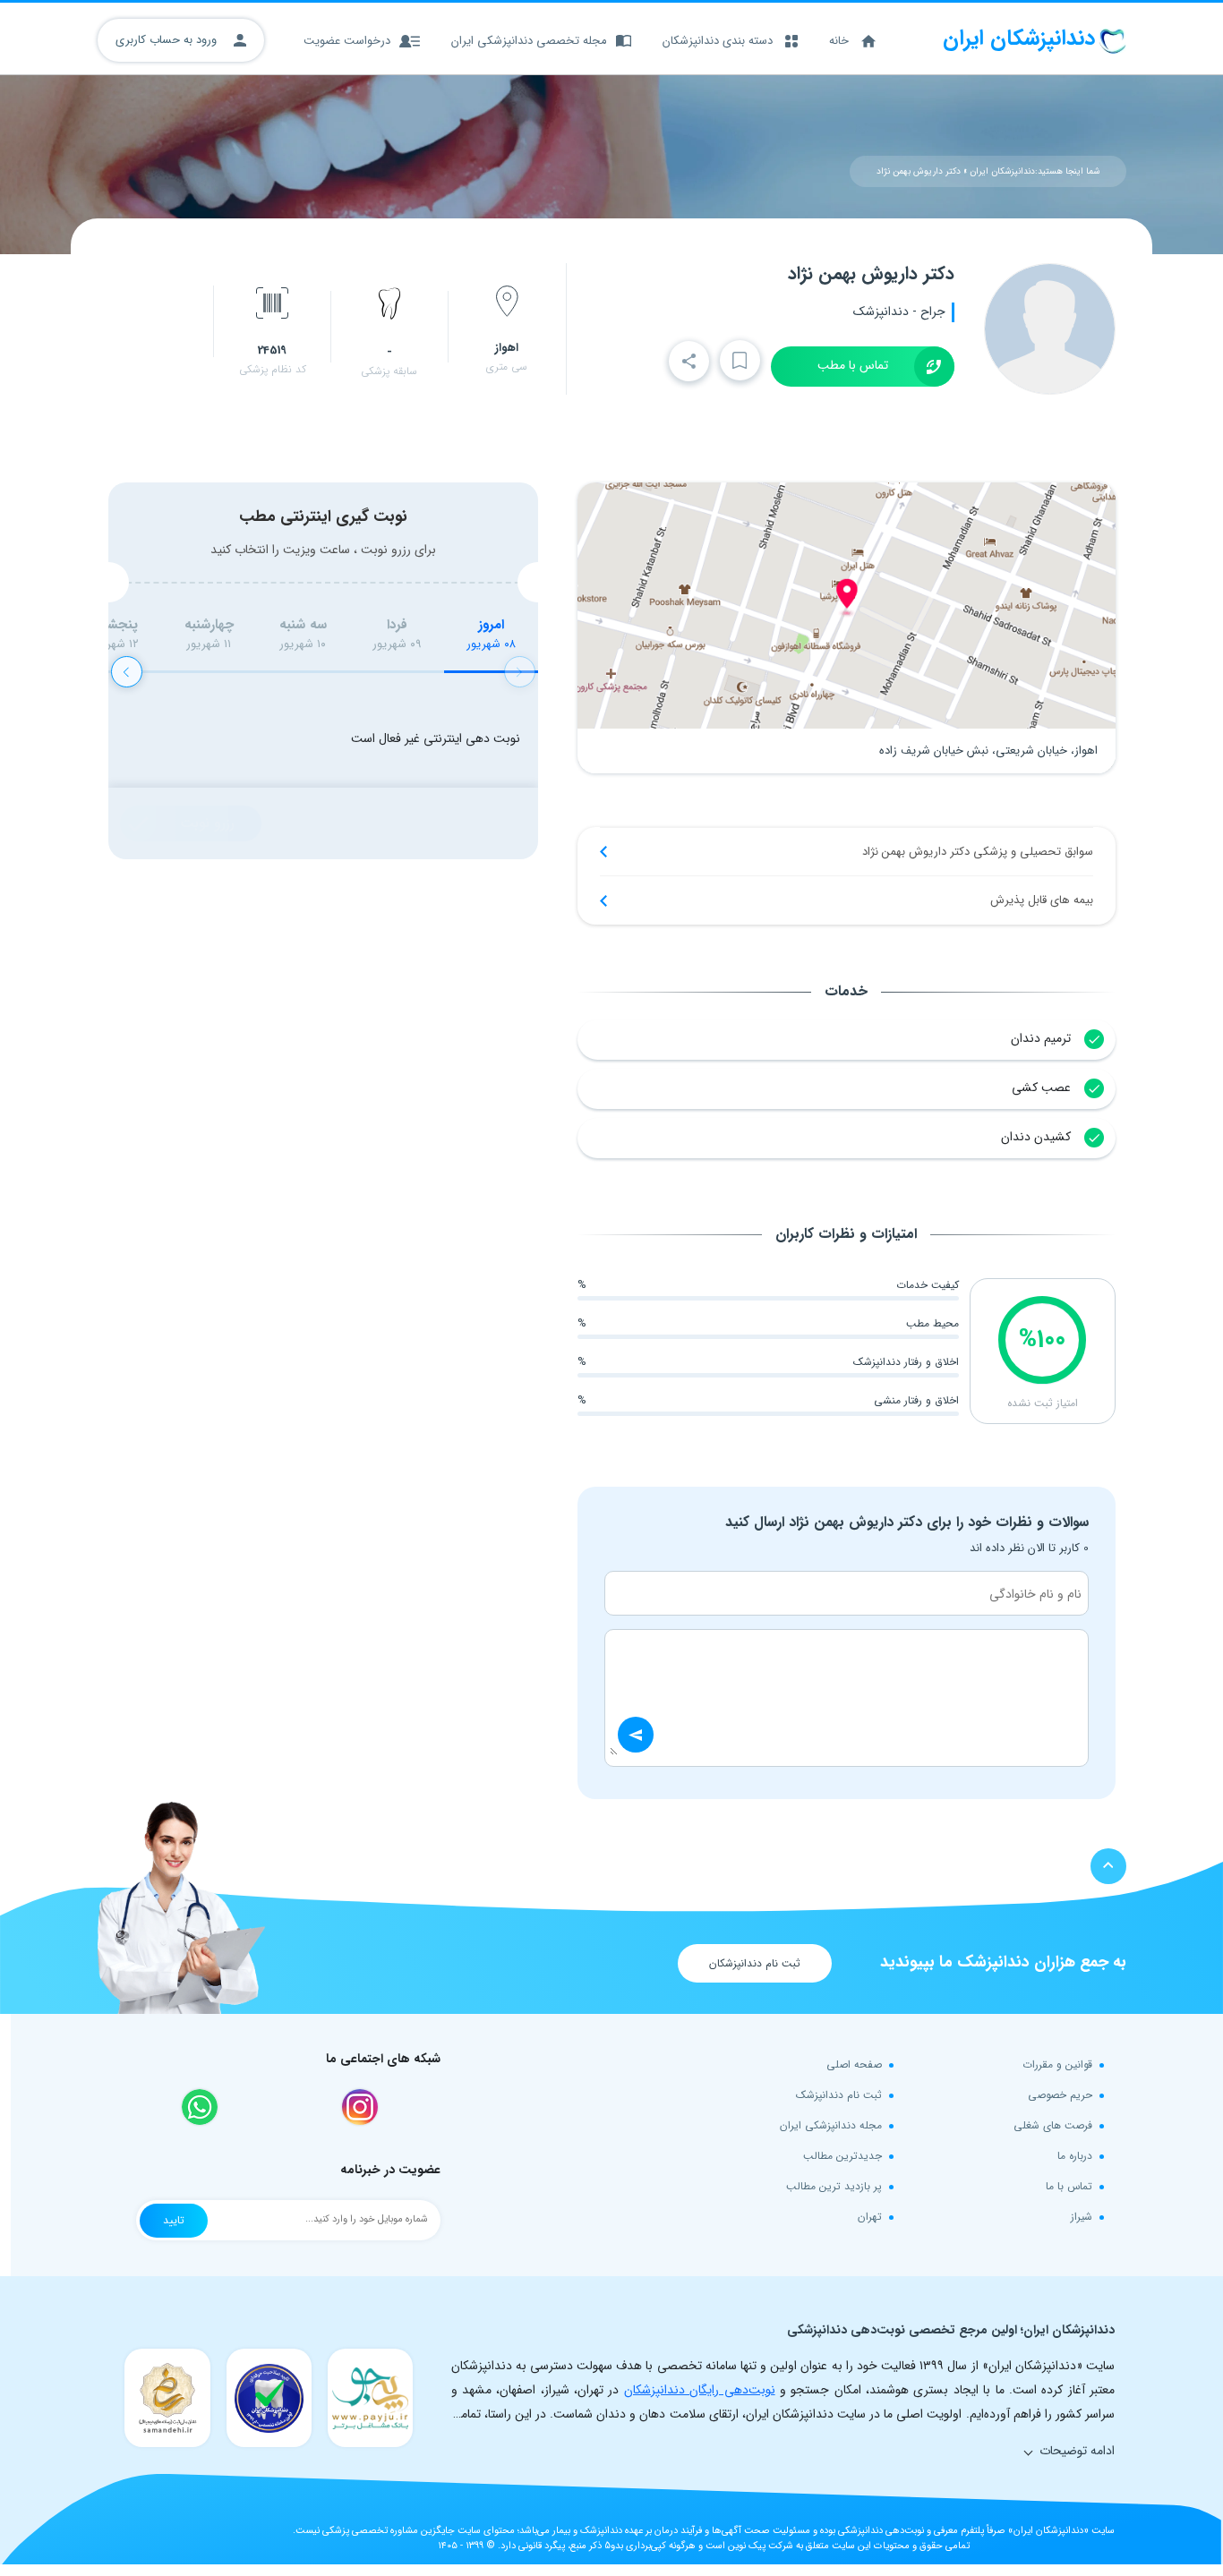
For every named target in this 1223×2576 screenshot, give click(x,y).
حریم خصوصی (1060, 2095)
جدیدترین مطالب (842, 2156)
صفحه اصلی (854, 2064)
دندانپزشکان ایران (1002, 171)
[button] (127, 672)
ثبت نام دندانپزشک (839, 2095)
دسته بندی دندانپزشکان (718, 41)
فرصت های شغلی (1053, 2125)
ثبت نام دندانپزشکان (755, 1963)
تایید (174, 2220)
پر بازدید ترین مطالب (834, 2186)
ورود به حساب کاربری (168, 40)
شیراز (1082, 2217)
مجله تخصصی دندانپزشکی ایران (529, 41)
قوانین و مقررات (1057, 2064)
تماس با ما (1069, 2186)
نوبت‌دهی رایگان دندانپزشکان (700, 2390)
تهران (870, 2217)
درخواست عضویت (347, 41)
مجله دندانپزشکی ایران (831, 2125)
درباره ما (1075, 2156)
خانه (839, 41)
